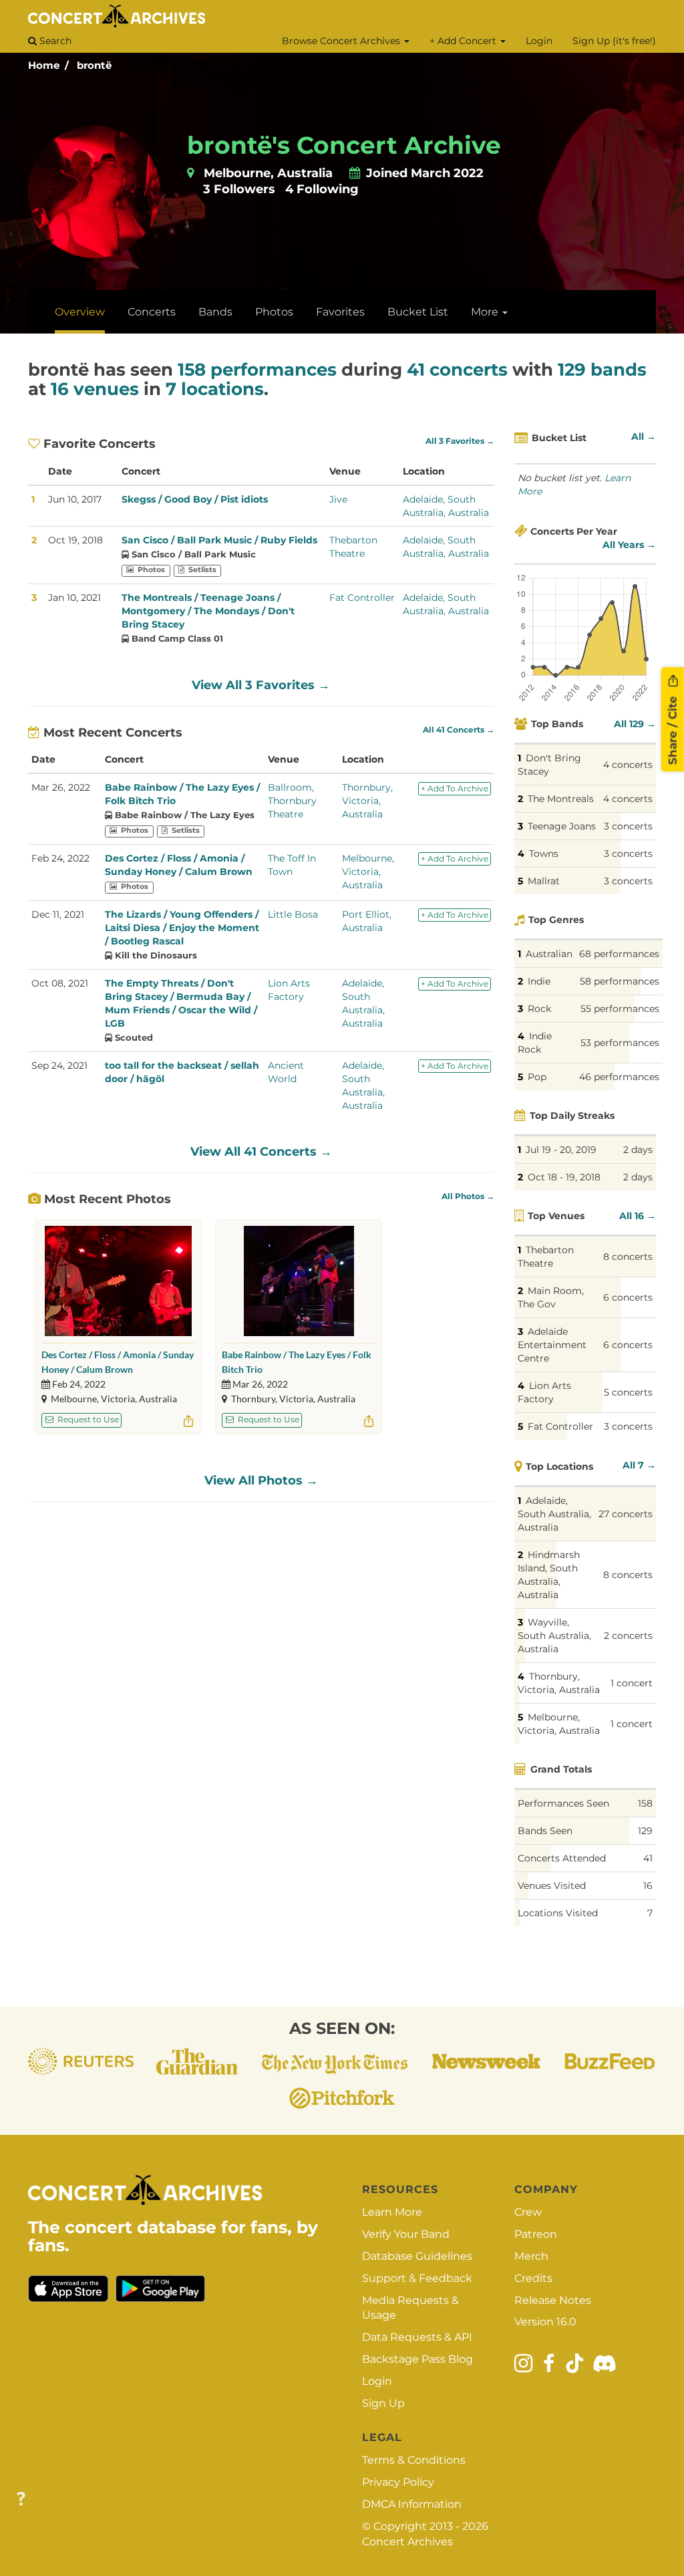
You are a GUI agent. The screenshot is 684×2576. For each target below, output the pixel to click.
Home (44, 65)
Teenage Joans (562, 826)
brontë (94, 65)
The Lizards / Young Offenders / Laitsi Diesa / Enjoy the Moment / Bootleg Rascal (182, 928)
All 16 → (638, 1216)
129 (645, 1831)
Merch (531, 2256)
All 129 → (635, 724)
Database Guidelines (417, 2256)
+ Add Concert (464, 41)
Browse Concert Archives (342, 41)
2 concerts (628, 1636)
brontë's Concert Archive (344, 145)
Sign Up (383, 2403)
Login (539, 41)
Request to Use (87, 1419)
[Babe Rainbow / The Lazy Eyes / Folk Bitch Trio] (299, 1281)
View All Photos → (261, 1480)
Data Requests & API (417, 2337)
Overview (80, 312)
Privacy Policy (398, 2482)
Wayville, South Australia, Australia (554, 1636)
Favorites (340, 312)
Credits (533, 2278)
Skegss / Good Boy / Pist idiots (195, 499)
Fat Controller (362, 598)
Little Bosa (293, 914)
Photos (274, 312)
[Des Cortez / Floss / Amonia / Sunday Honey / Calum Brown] (118, 1281)
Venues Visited (552, 1886)
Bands (215, 312)
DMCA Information (412, 2504)
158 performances (257, 370)
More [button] (486, 312)
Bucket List (418, 312)
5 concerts (628, 1392)
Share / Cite (673, 729)
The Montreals (561, 799)
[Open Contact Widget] (21, 2499)
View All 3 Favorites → (261, 685)
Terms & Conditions (414, 2460)
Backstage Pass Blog (417, 2359)
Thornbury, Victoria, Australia (367, 801)
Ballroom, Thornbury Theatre (292, 801)
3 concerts (628, 826)
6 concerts (628, 1297)
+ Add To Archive (455, 788)
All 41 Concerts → (459, 730)
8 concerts (628, 1257)
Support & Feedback (417, 2278)
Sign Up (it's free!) (614, 41)
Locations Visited (558, 1913)
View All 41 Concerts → (261, 1152)
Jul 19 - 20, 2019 (561, 1150)
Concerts (152, 312)
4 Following (322, 189)
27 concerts (626, 1514)
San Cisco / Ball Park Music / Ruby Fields (219, 540)
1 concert (632, 1683)
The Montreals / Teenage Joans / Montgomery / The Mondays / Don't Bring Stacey (208, 611)
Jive (338, 499)
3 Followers (239, 189)
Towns (544, 854)
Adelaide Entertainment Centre (552, 1345)
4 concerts (628, 765)
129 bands (602, 370)
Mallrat (544, 881)
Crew (528, 2212)
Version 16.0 (545, 2322)
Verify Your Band (406, 2234)
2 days (638, 1150)
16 (648, 1886)
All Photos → (468, 1196)
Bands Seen (545, 1831)
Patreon (536, 2234)
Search (54, 41)
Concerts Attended (562, 1858)
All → (644, 436)
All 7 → (639, 1465)
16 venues (95, 389)
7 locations (215, 389)
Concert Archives (407, 2542)
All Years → (629, 545)
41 (648, 1858)
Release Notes (553, 2300)
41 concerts (457, 370)
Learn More (392, 2212)
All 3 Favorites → (460, 441)
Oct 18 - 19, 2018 (564, 1177)
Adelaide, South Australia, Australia (554, 1514)
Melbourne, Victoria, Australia (368, 872)
